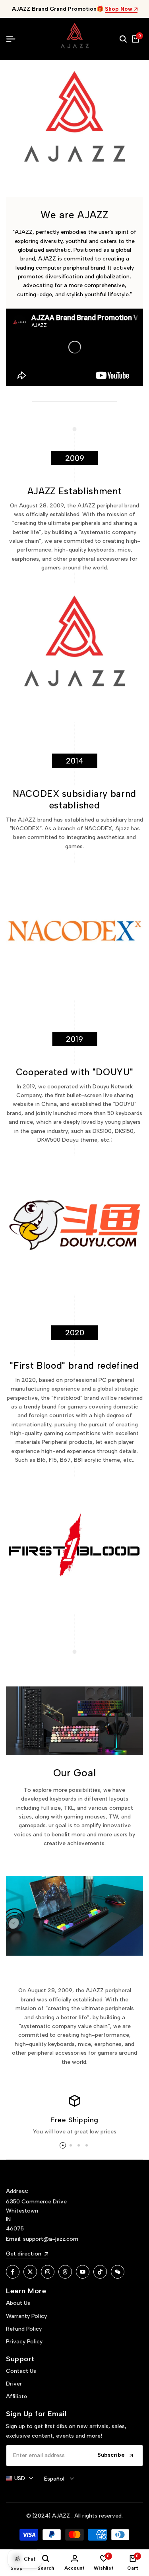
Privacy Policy (24, 2342)
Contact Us (21, 2371)
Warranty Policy (26, 2316)
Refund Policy (24, 2329)
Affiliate (16, 2396)
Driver (14, 2384)
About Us (18, 2303)
